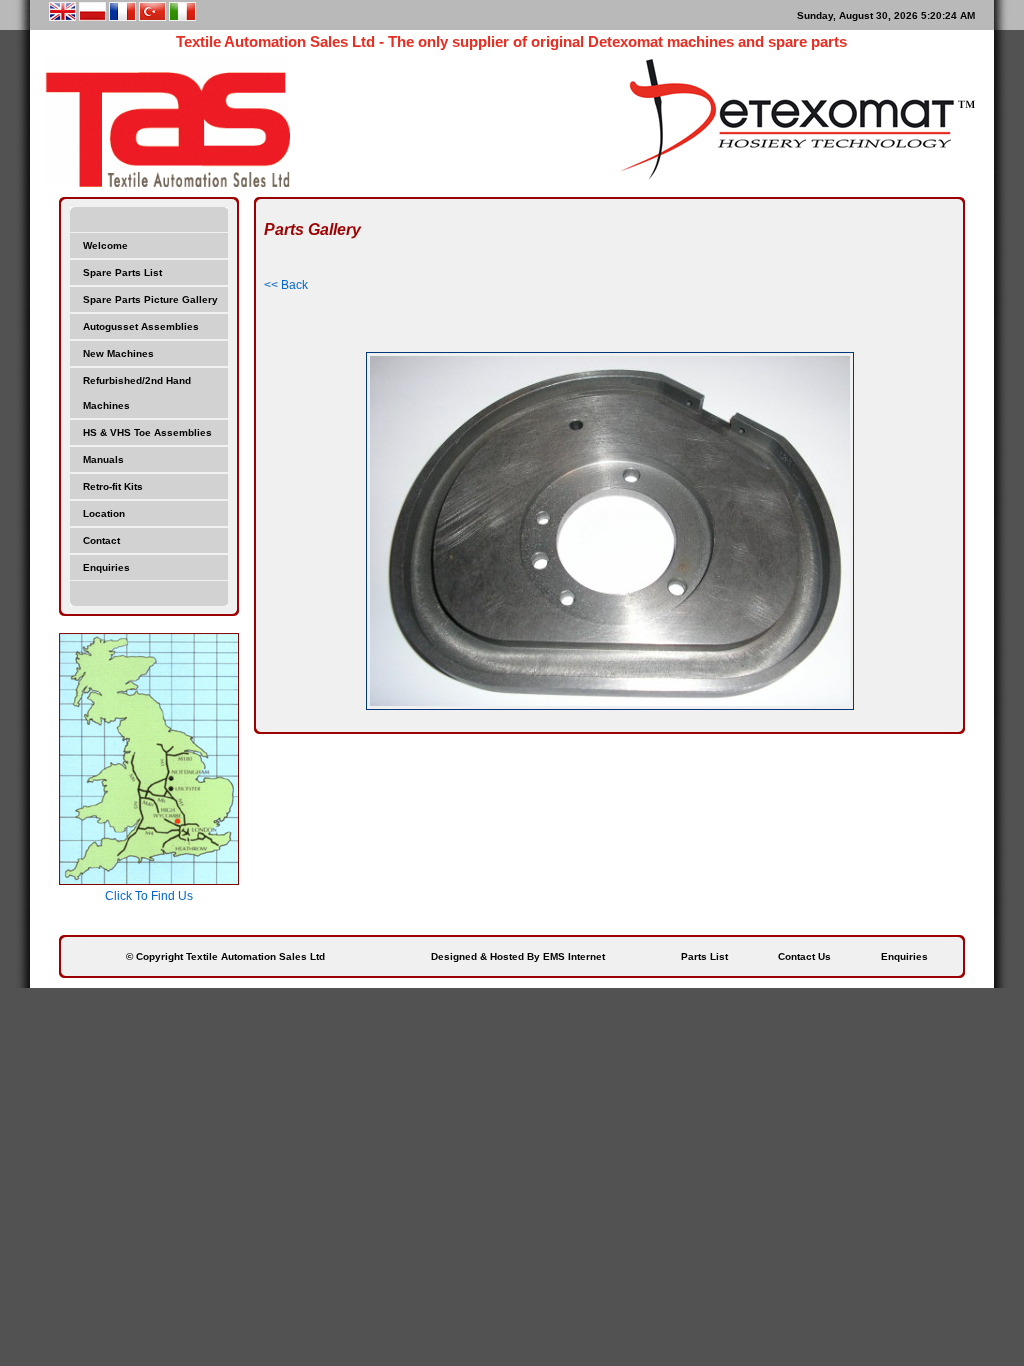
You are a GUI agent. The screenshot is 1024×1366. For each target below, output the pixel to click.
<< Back (286, 285)
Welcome (105, 245)
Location (104, 513)
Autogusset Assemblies (141, 326)
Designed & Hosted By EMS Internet (518, 956)
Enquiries (106, 567)
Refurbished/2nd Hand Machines (137, 393)
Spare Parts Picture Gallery (150, 299)
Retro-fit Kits (113, 486)
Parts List (704, 956)
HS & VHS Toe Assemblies (147, 432)
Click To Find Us (149, 896)
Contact (101, 540)
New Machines (118, 353)
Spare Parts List (122, 272)
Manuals (103, 459)
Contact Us (804, 956)
